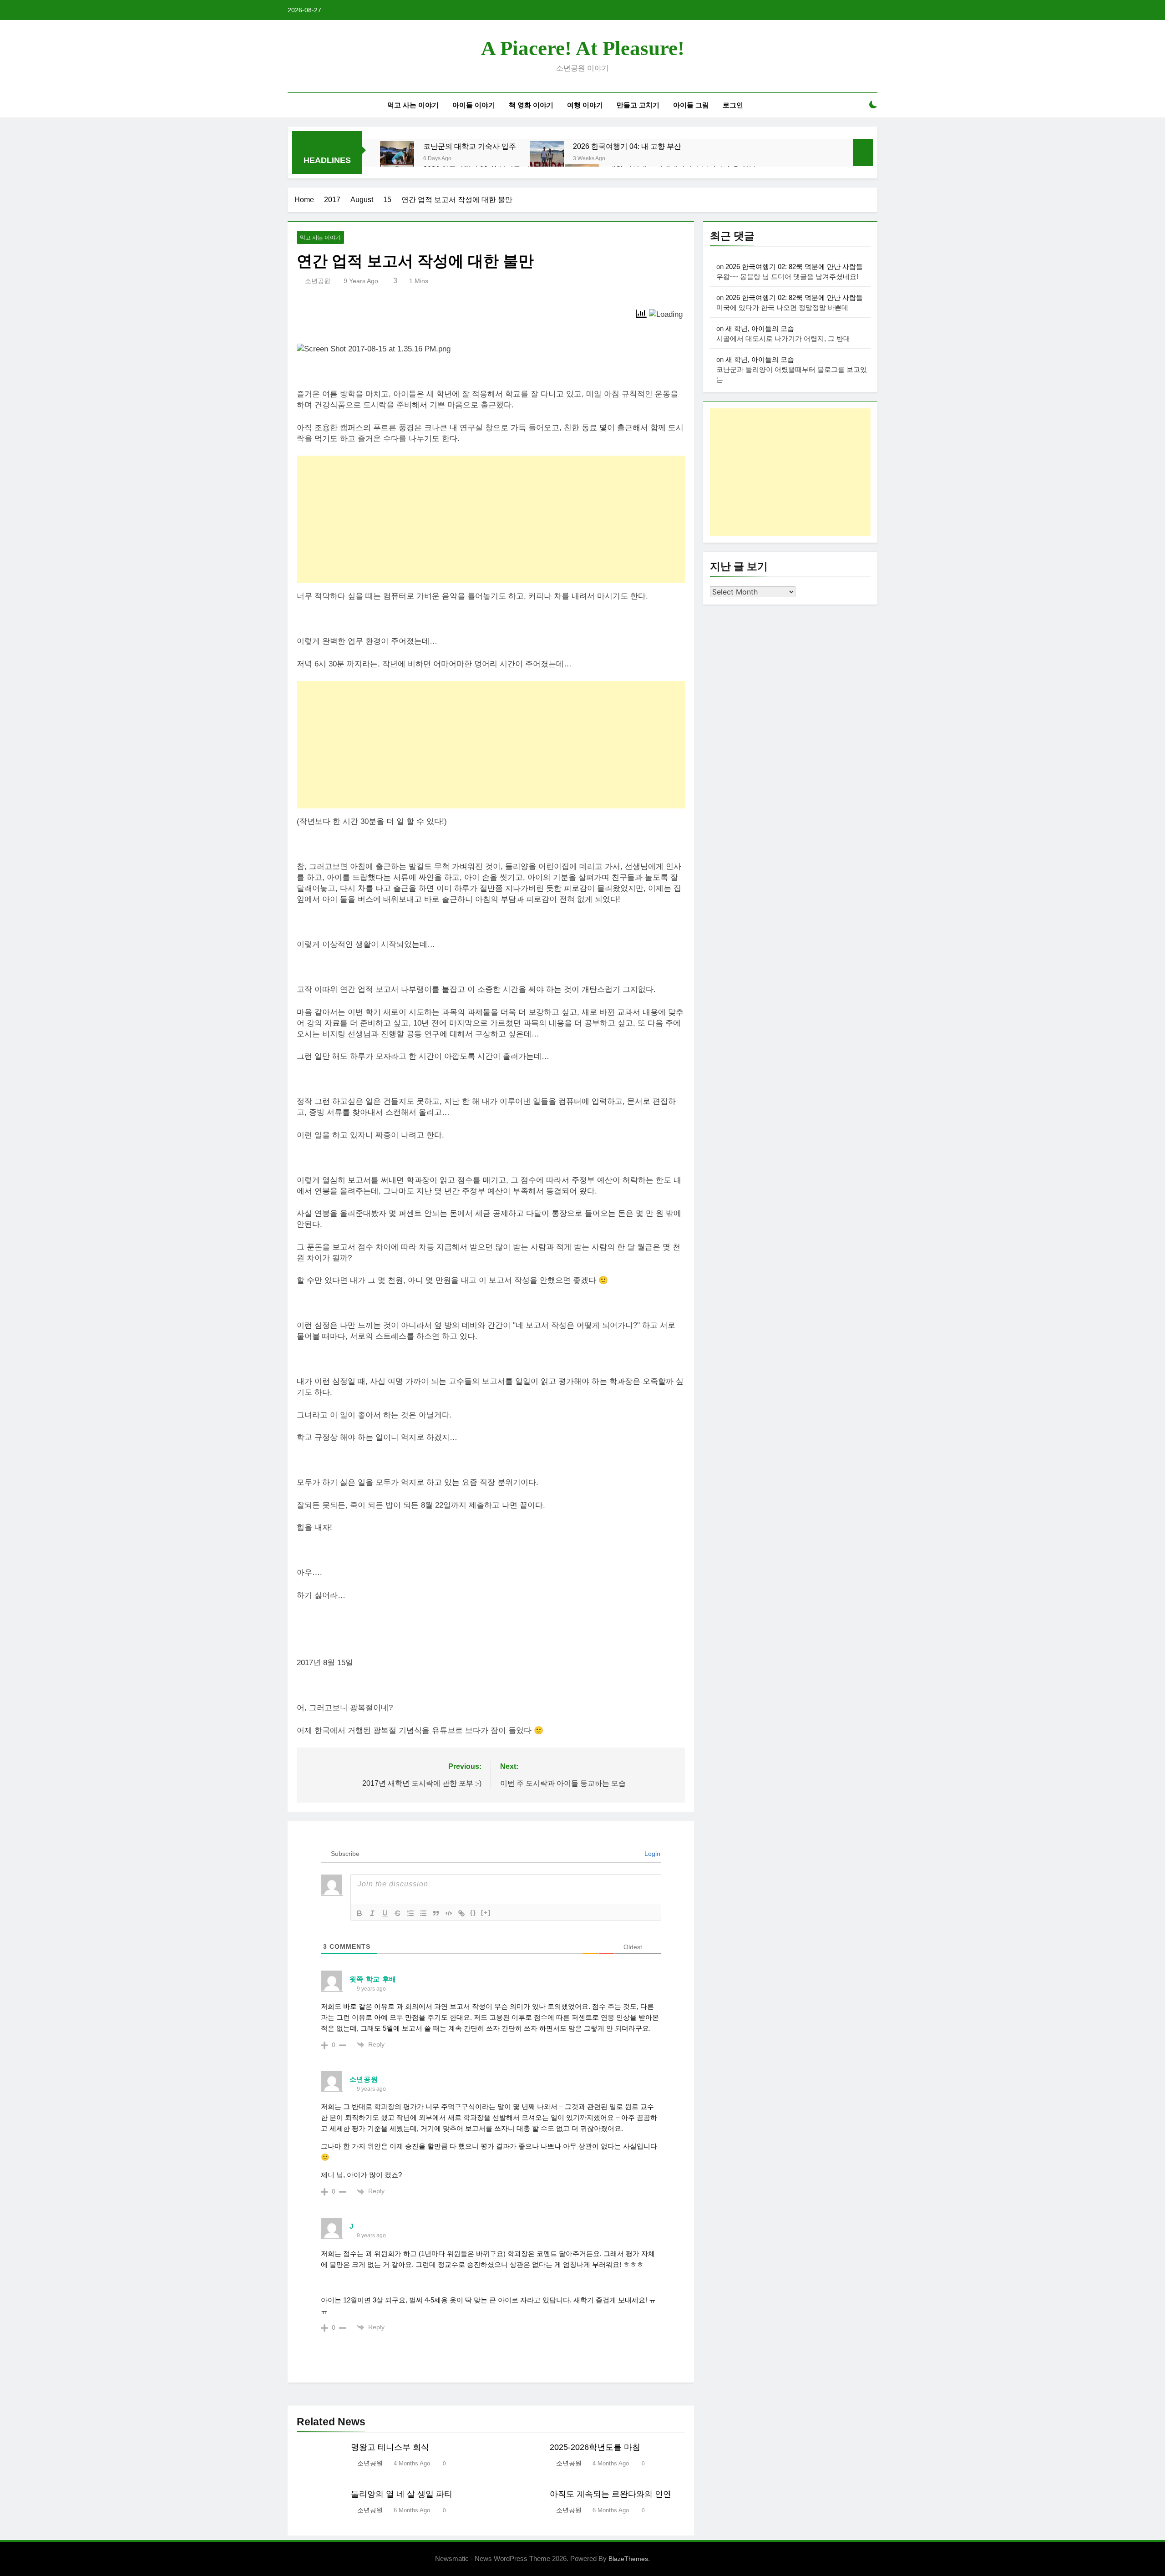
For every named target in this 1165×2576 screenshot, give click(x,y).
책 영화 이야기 (531, 105)
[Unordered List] (423, 1913)
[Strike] (398, 1913)
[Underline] (385, 1913)
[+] (486, 1913)
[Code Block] (449, 1913)
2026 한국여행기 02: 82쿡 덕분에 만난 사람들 (794, 267)
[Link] (461, 1913)
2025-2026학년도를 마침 (595, 2447)
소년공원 (318, 281)
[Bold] (360, 1913)
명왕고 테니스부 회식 (390, 2447)
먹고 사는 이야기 (413, 105)
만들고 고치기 (638, 105)
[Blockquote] (436, 1913)
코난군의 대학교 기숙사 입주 (470, 146)
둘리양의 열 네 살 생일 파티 (402, 2494)
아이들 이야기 (474, 105)
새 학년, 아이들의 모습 (760, 328)
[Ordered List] (410, 1913)
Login (651, 1854)
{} (473, 1913)
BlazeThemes (628, 2559)
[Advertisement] (491, 519)
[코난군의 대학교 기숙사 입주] (397, 158)
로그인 (733, 105)
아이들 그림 (691, 105)
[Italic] (372, 1913)
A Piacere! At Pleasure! (583, 48)
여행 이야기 (585, 105)
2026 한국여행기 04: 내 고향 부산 (627, 146)
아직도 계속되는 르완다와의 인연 (610, 2494)
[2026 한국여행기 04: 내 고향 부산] (547, 158)
